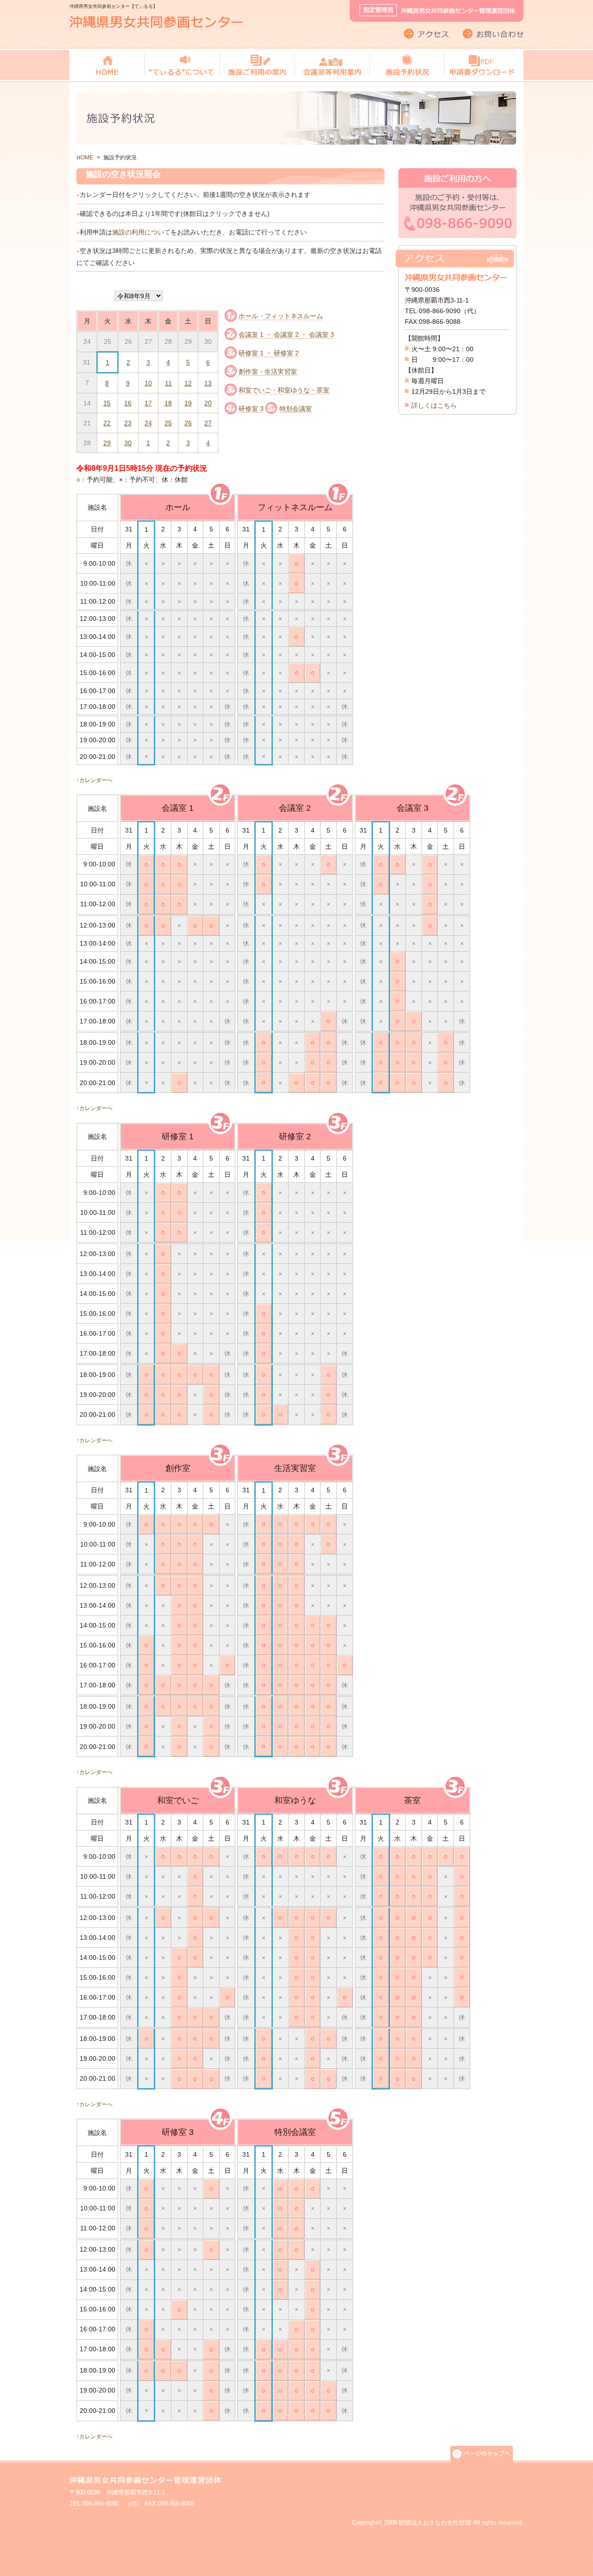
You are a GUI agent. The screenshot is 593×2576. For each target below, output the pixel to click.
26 (188, 423)
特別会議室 (296, 409)
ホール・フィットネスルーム (281, 316)
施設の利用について (141, 232)
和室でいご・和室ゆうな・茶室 (284, 390)
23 (128, 423)
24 (148, 423)
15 (107, 403)
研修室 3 (251, 409)
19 (188, 403)
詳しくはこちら (434, 405)
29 (107, 443)
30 (128, 443)
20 (208, 403)
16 (128, 403)
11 (168, 383)
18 (168, 403)
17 (148, 403)
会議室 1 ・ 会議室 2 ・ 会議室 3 (286, 335)
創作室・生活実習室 (268, 372)
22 (107, 423)
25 (168, 423)
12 (188, 383)
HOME (85, 158)
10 (148, 383)
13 (208, 383)
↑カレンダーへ (95, 780)
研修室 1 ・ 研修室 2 (269, 353)
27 (208, 423)
